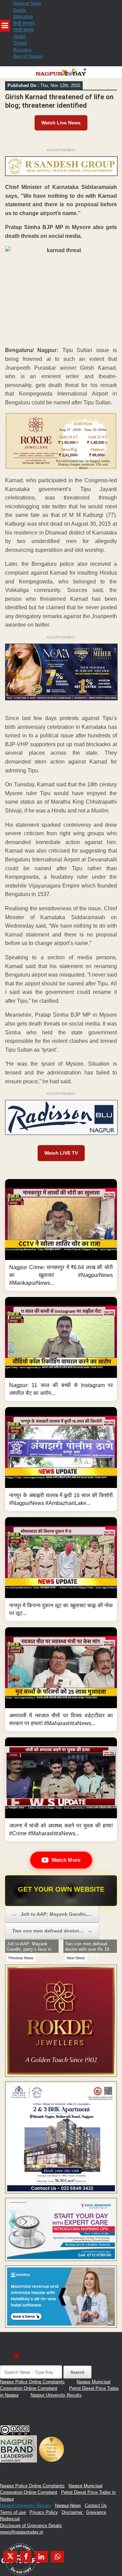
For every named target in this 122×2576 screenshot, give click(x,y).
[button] (61, 1235)
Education (23, 16)
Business (22, 50)
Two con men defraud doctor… (52, 1931)
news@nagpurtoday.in (22, 2532)
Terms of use (13, 2512)
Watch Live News (61, 123)
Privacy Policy (44, 2512)
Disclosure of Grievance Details (31, 2526)
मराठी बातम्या (23, 30)
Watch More (66, 1860)
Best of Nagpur (28, 56)
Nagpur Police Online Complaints (32, 2382)
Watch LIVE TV (61, 1153)
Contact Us (96, 2505)
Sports (20, 10)
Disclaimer (73, 2512)
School (20, 43)
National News (27, 3)
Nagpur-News (68, 2505)
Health (19, 37)
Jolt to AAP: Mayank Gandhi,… (52, 1914)
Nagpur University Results (56, 2395)
